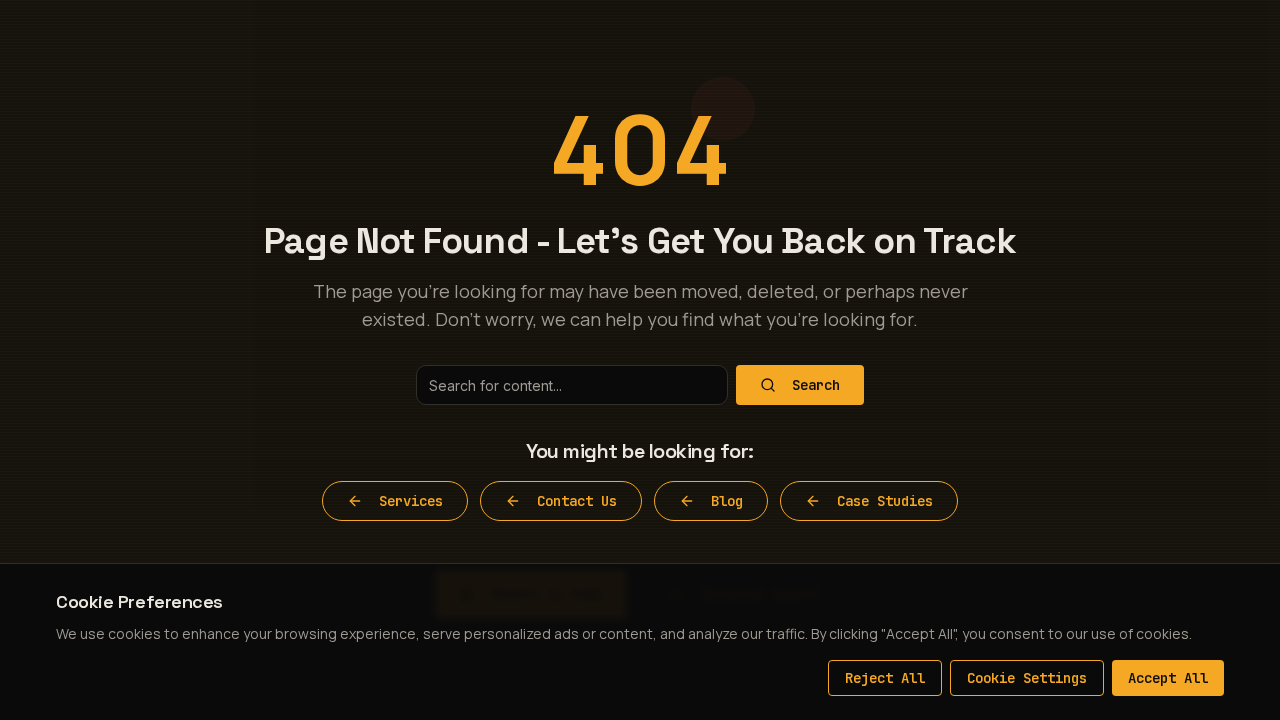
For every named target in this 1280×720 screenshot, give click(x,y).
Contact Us (577, 501)
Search (816, 385)
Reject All (885, 678)
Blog (727, 501)
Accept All (1168, 678)
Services (411, 501)
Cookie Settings (1027, 678)
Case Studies (885, 501)
